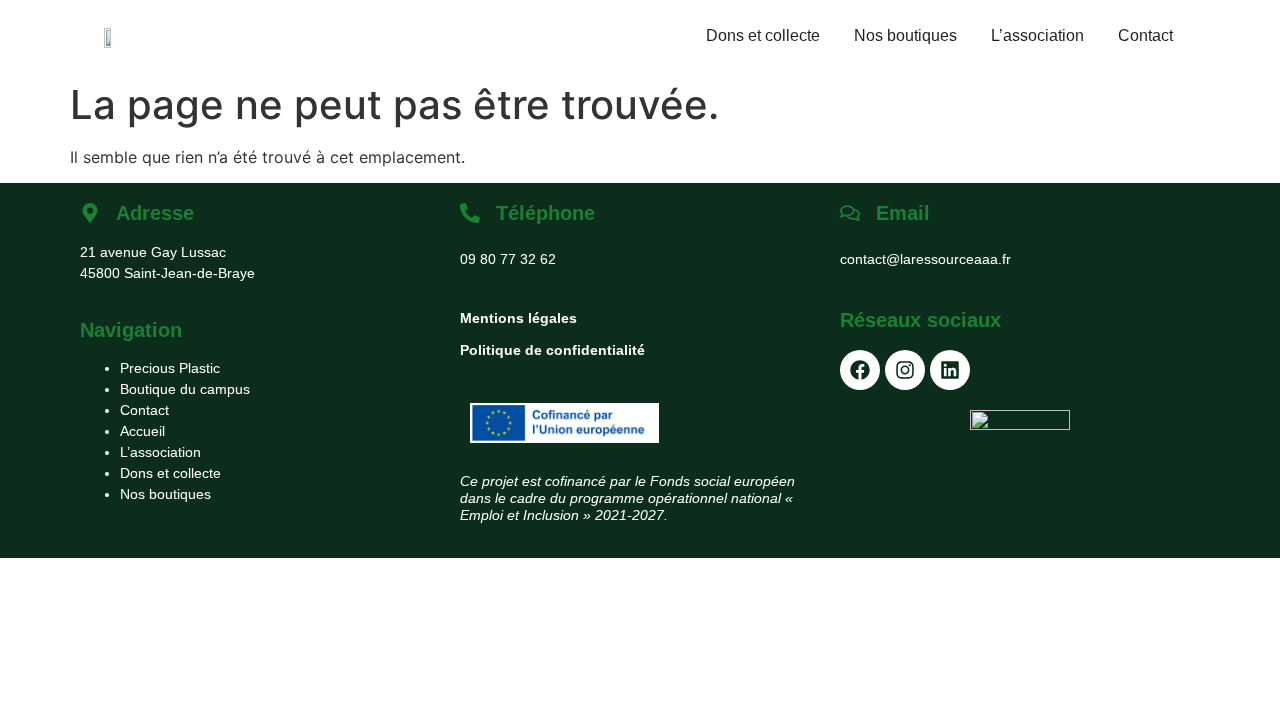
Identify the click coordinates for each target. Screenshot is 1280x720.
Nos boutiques (905, 35)
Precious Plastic (170, 368)
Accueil (142, 431)
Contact (1145, 35)
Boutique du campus (185, 389)
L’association (1037, 35)
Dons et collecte (763, 35)
